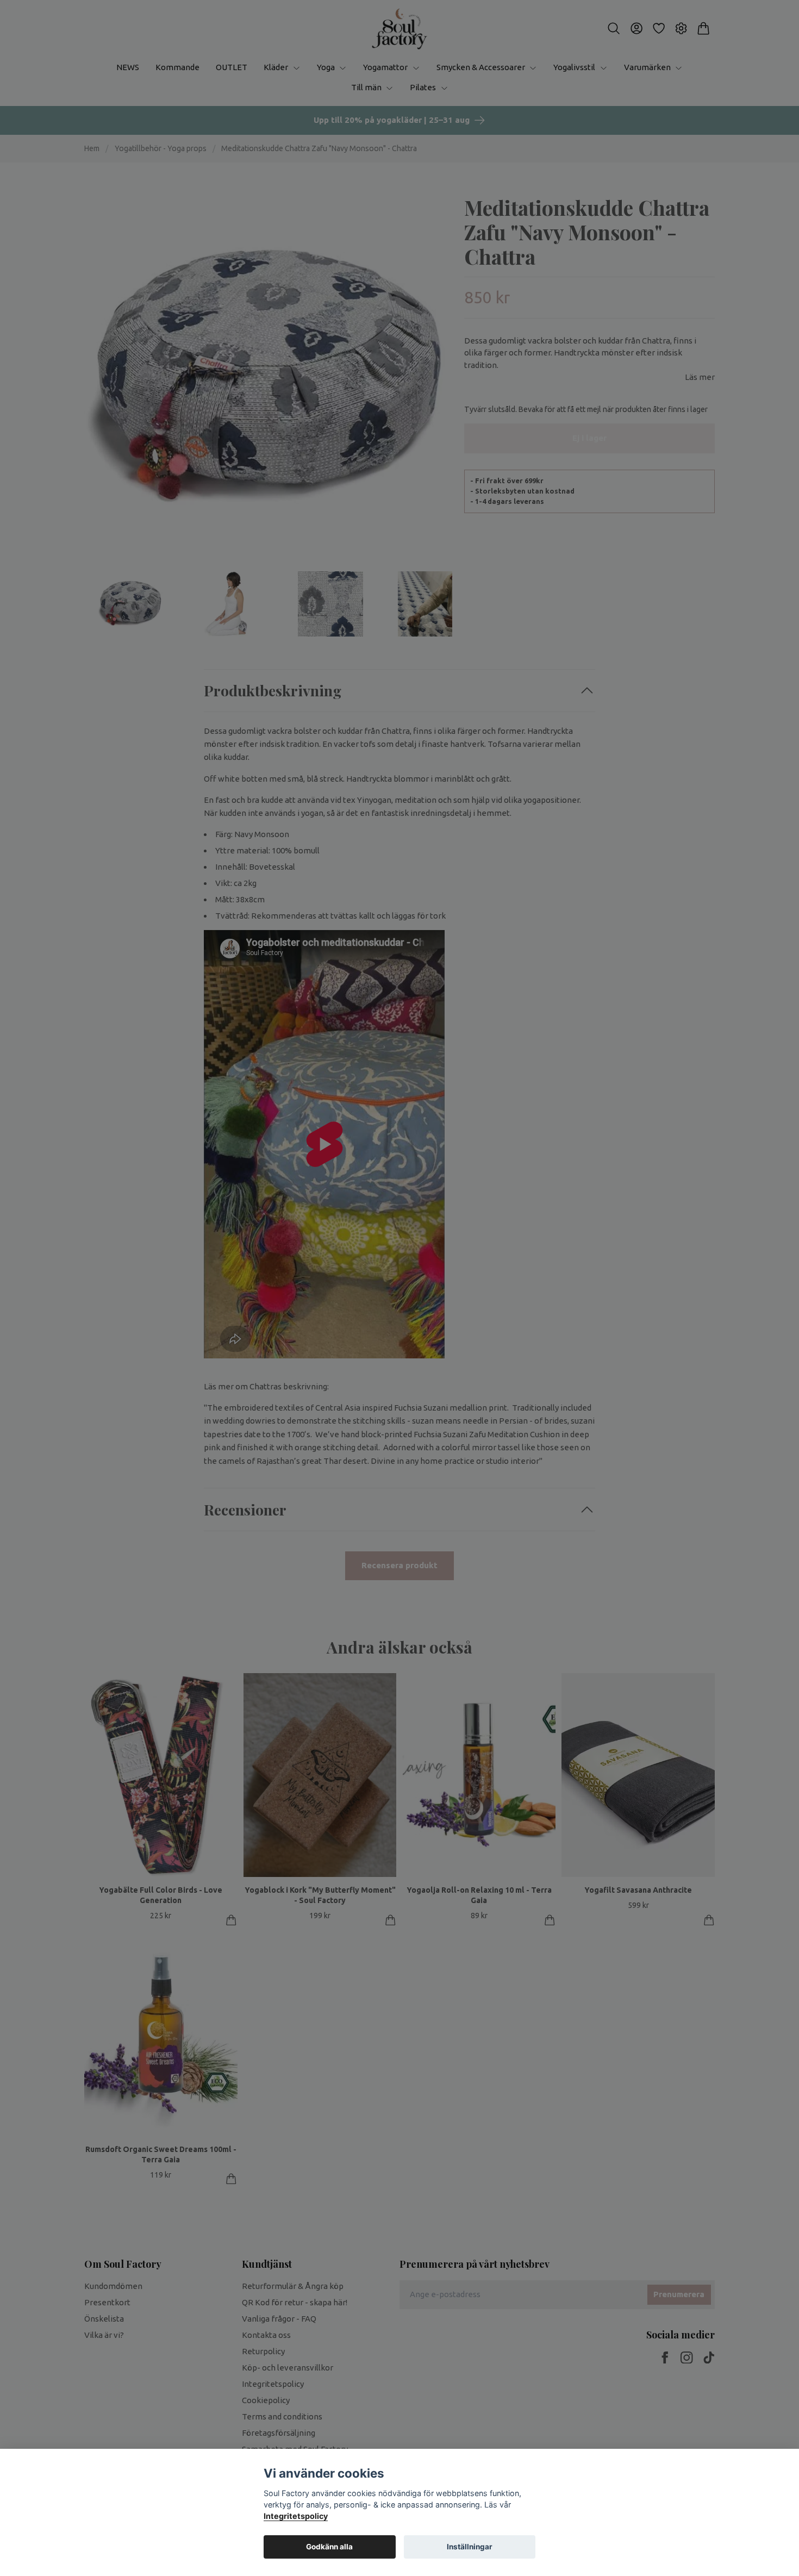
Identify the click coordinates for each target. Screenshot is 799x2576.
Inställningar (470, 2547)
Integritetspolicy (296, 2516)
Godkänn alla (329, 2547)
